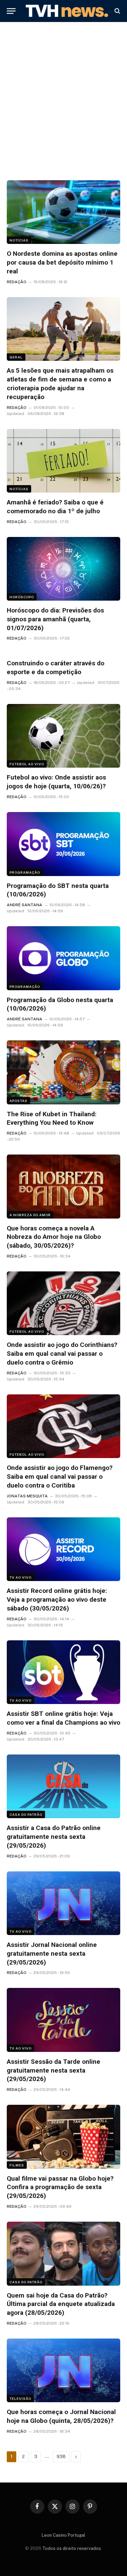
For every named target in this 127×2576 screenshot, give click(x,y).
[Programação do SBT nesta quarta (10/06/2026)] (63, 844)
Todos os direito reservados (72, 2548)
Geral (16, 357)
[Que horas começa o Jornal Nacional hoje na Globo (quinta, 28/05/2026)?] (63, 2370)
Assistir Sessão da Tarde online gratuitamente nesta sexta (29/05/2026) (54, 2070)
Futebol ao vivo (27, 764)
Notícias (19, 240)
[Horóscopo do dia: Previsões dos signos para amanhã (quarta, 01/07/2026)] (63, 569)
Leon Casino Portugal (63, 2535)
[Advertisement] (63, 103)
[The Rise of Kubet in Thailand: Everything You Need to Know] (63, 1072)
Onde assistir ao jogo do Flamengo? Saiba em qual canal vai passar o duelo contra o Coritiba (60, 1477)
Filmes (17, 2165)
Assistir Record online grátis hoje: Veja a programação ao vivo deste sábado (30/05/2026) (57, 1599)
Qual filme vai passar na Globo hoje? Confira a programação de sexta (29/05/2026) (60, 2187)
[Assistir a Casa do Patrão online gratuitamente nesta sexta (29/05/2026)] (63, 1786)
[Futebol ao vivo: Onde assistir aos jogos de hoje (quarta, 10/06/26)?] (63, 736)
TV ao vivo (20, 1577)
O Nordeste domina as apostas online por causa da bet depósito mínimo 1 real (62, 262)
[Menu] (11, 11)
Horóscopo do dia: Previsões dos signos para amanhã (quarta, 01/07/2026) (55, 619)
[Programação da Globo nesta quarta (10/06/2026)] (63, 958)
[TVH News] (67, 11)
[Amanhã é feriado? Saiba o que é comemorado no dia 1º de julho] (63, 461)
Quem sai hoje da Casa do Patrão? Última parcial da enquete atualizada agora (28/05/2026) (61, 2304)
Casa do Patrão (26, 1814)
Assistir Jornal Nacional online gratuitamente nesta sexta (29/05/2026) (52, 1954)
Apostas (18, 1101)
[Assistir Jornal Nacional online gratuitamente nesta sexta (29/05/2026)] (63, 1903)
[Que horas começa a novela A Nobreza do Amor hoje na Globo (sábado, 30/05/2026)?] (63, 1186)
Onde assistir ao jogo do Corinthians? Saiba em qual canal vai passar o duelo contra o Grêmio (62, 1354)
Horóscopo (22, 597)
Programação (25, 872)
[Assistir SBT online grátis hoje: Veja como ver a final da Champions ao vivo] (63, 1672)
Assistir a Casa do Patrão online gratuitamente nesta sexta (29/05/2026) (54, 1837)
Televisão (20, 2398)
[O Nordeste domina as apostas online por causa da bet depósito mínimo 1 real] (63, 212)
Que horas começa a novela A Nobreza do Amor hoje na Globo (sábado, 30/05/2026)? (54, 1237)
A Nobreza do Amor (30, 1215)
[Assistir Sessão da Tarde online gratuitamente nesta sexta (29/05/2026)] (63, 2020)
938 (61, 2457)
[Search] (117, 11)
